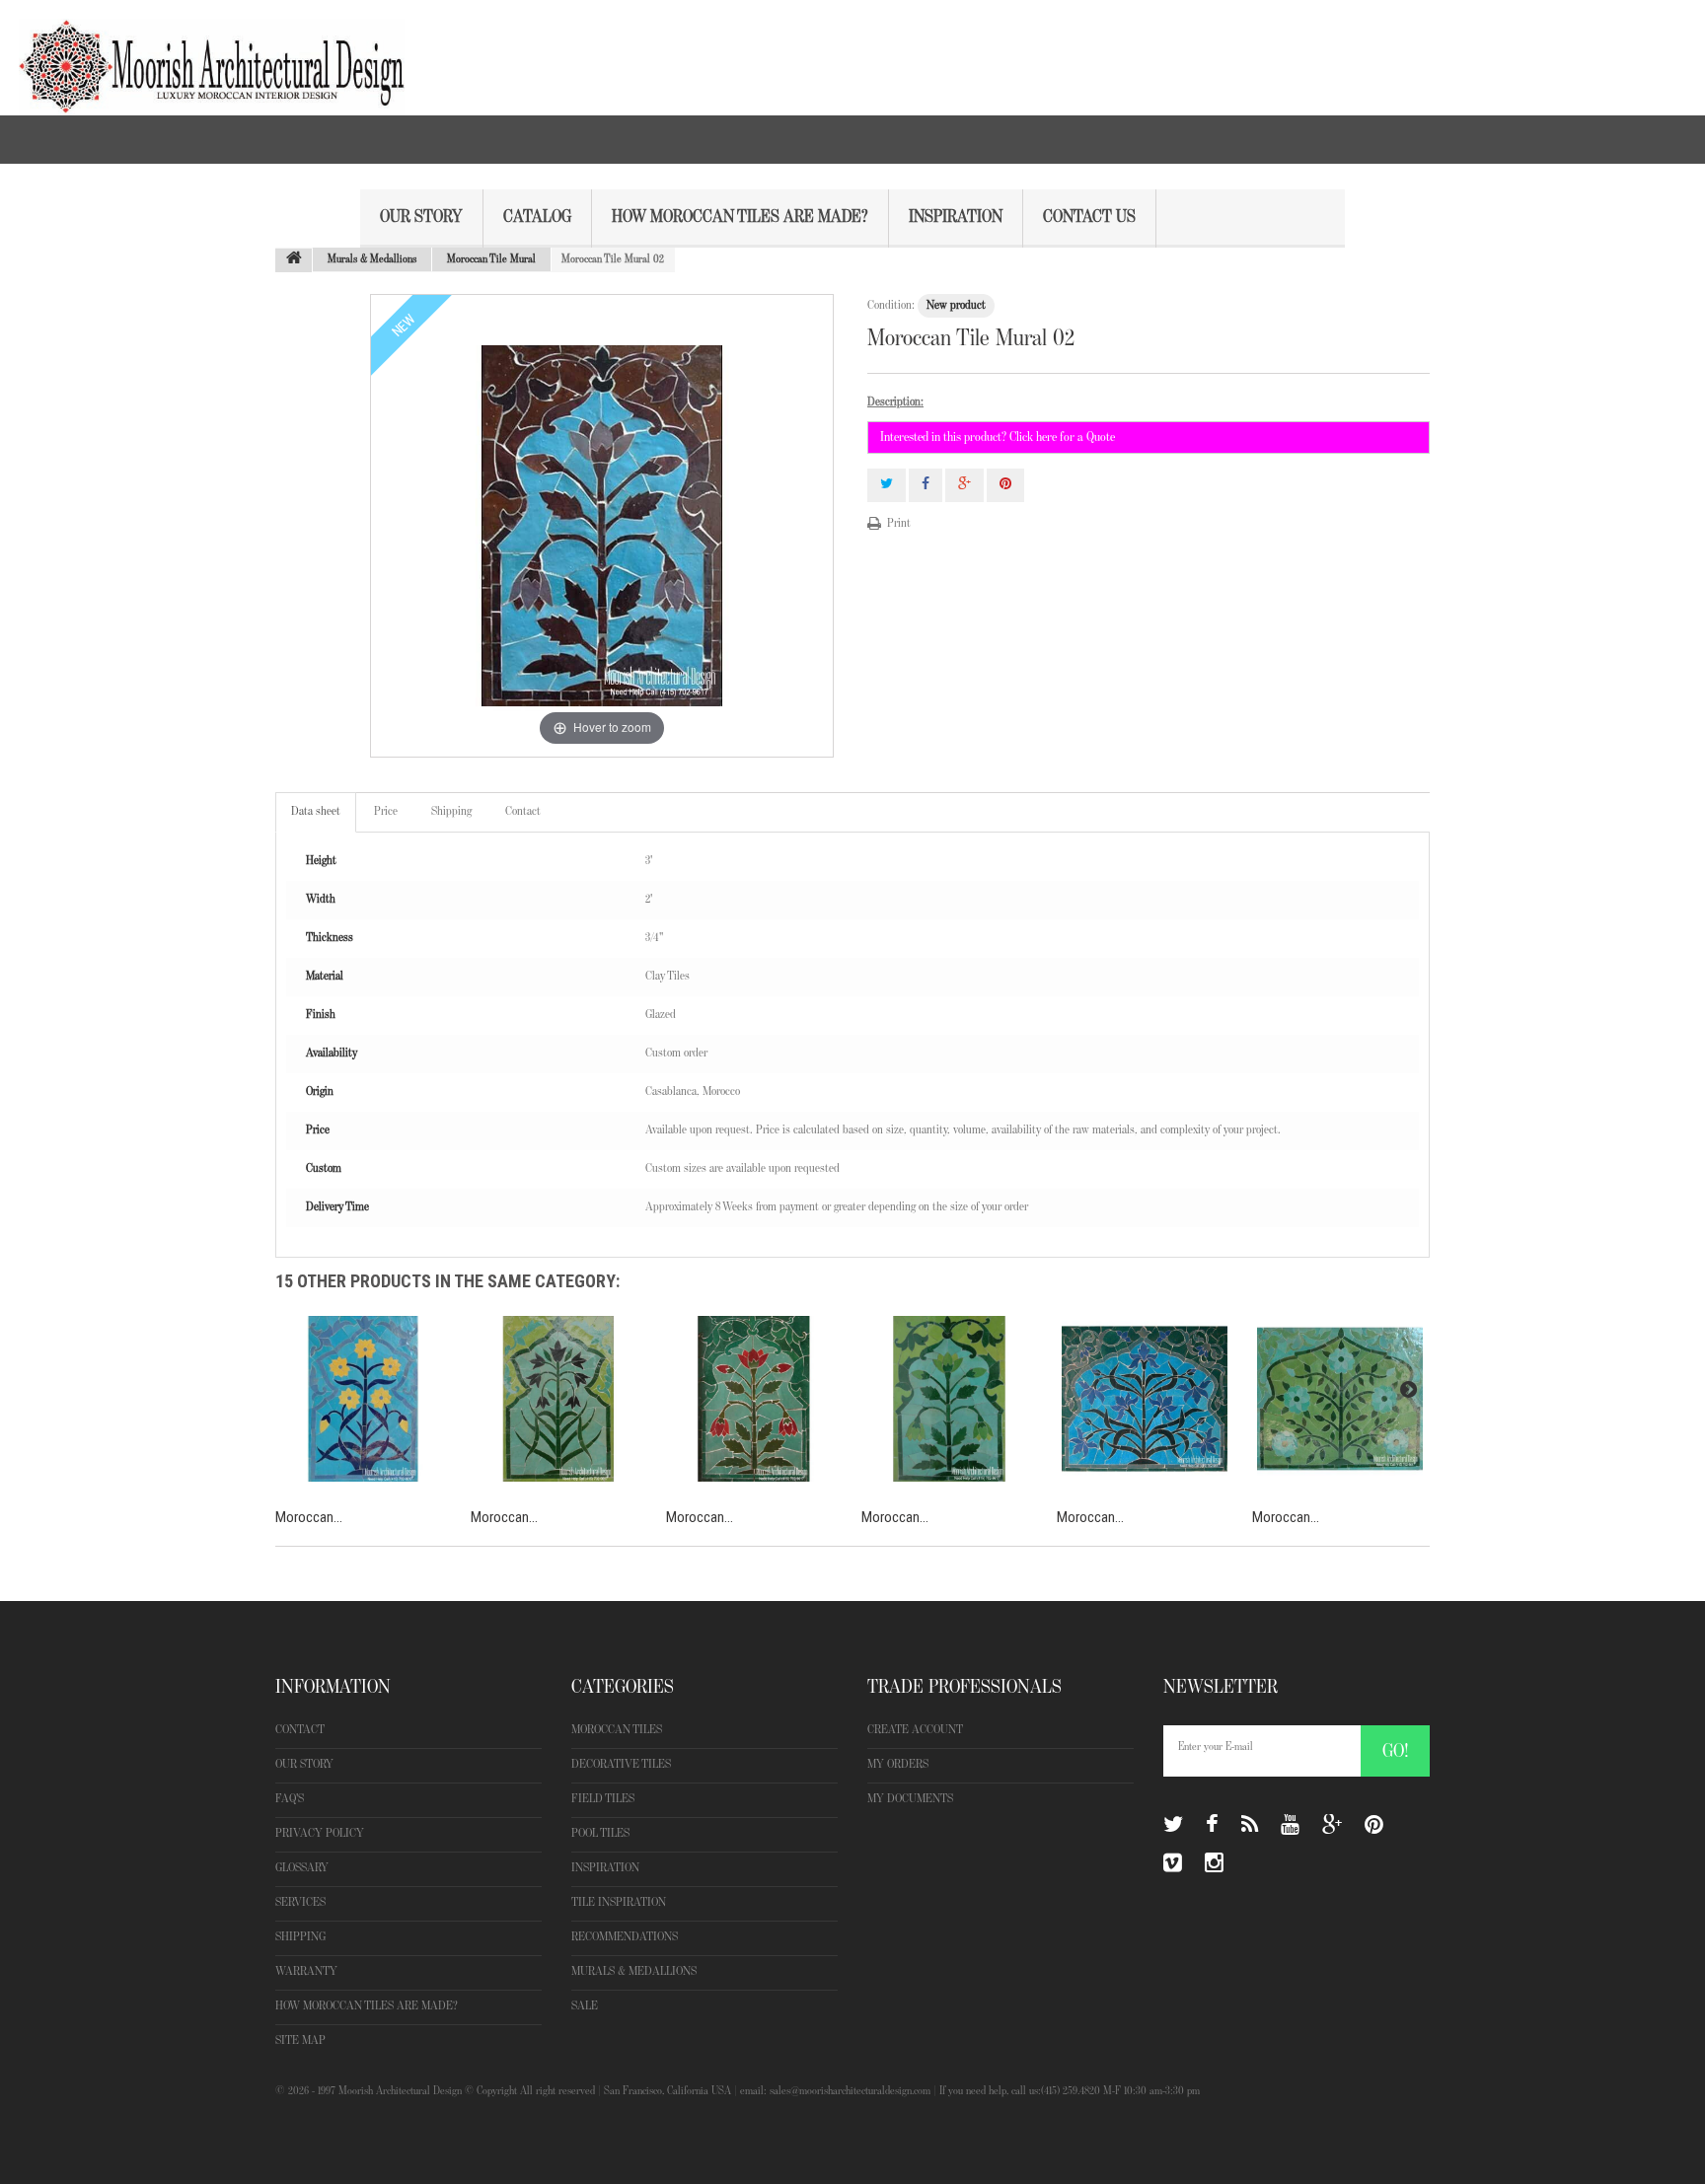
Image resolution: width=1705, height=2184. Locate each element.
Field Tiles (603, 1799)
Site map (300, 2040)
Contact (523, 811)
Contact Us (1089, 217)
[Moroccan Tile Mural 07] (1340, 1399)
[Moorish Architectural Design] (202, 57)
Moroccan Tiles (617, 1730)
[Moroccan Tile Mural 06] (1145, 1399)
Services (300, 1902)
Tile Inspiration (619, 1902)
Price (386, 811)
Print (899, 523)
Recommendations (625, 1937)
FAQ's (290, 1799)
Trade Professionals (964, 1687)
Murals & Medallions (634, 1971)
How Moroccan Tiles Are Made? (740, 217)
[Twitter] (1173, 1825)
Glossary (302, 1868)
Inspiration (956, 217)
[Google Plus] (1332, 1825)
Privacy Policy (320, 1833)
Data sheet (316, 811)
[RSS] (1250, 1825)
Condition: (891, 305)
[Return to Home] (294, 260)
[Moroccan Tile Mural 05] (949, 1399)
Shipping (451, 811)
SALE (585, 2006)
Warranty (306, 1971)
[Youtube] (1290, 1825)
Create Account (915, 1730)
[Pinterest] (1374, 1825)
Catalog (537, 217)
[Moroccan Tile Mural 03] (558, 1399)
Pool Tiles (600, 1833)
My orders (898, 1764)
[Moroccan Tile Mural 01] (363, 1399)
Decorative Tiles (621, 1764)
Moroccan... (309, 1517)
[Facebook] (1212, 1825)
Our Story (421, 217)
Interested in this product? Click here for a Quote (998, 437)
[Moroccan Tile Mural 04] (754, 1399)
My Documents (910, 1799)
